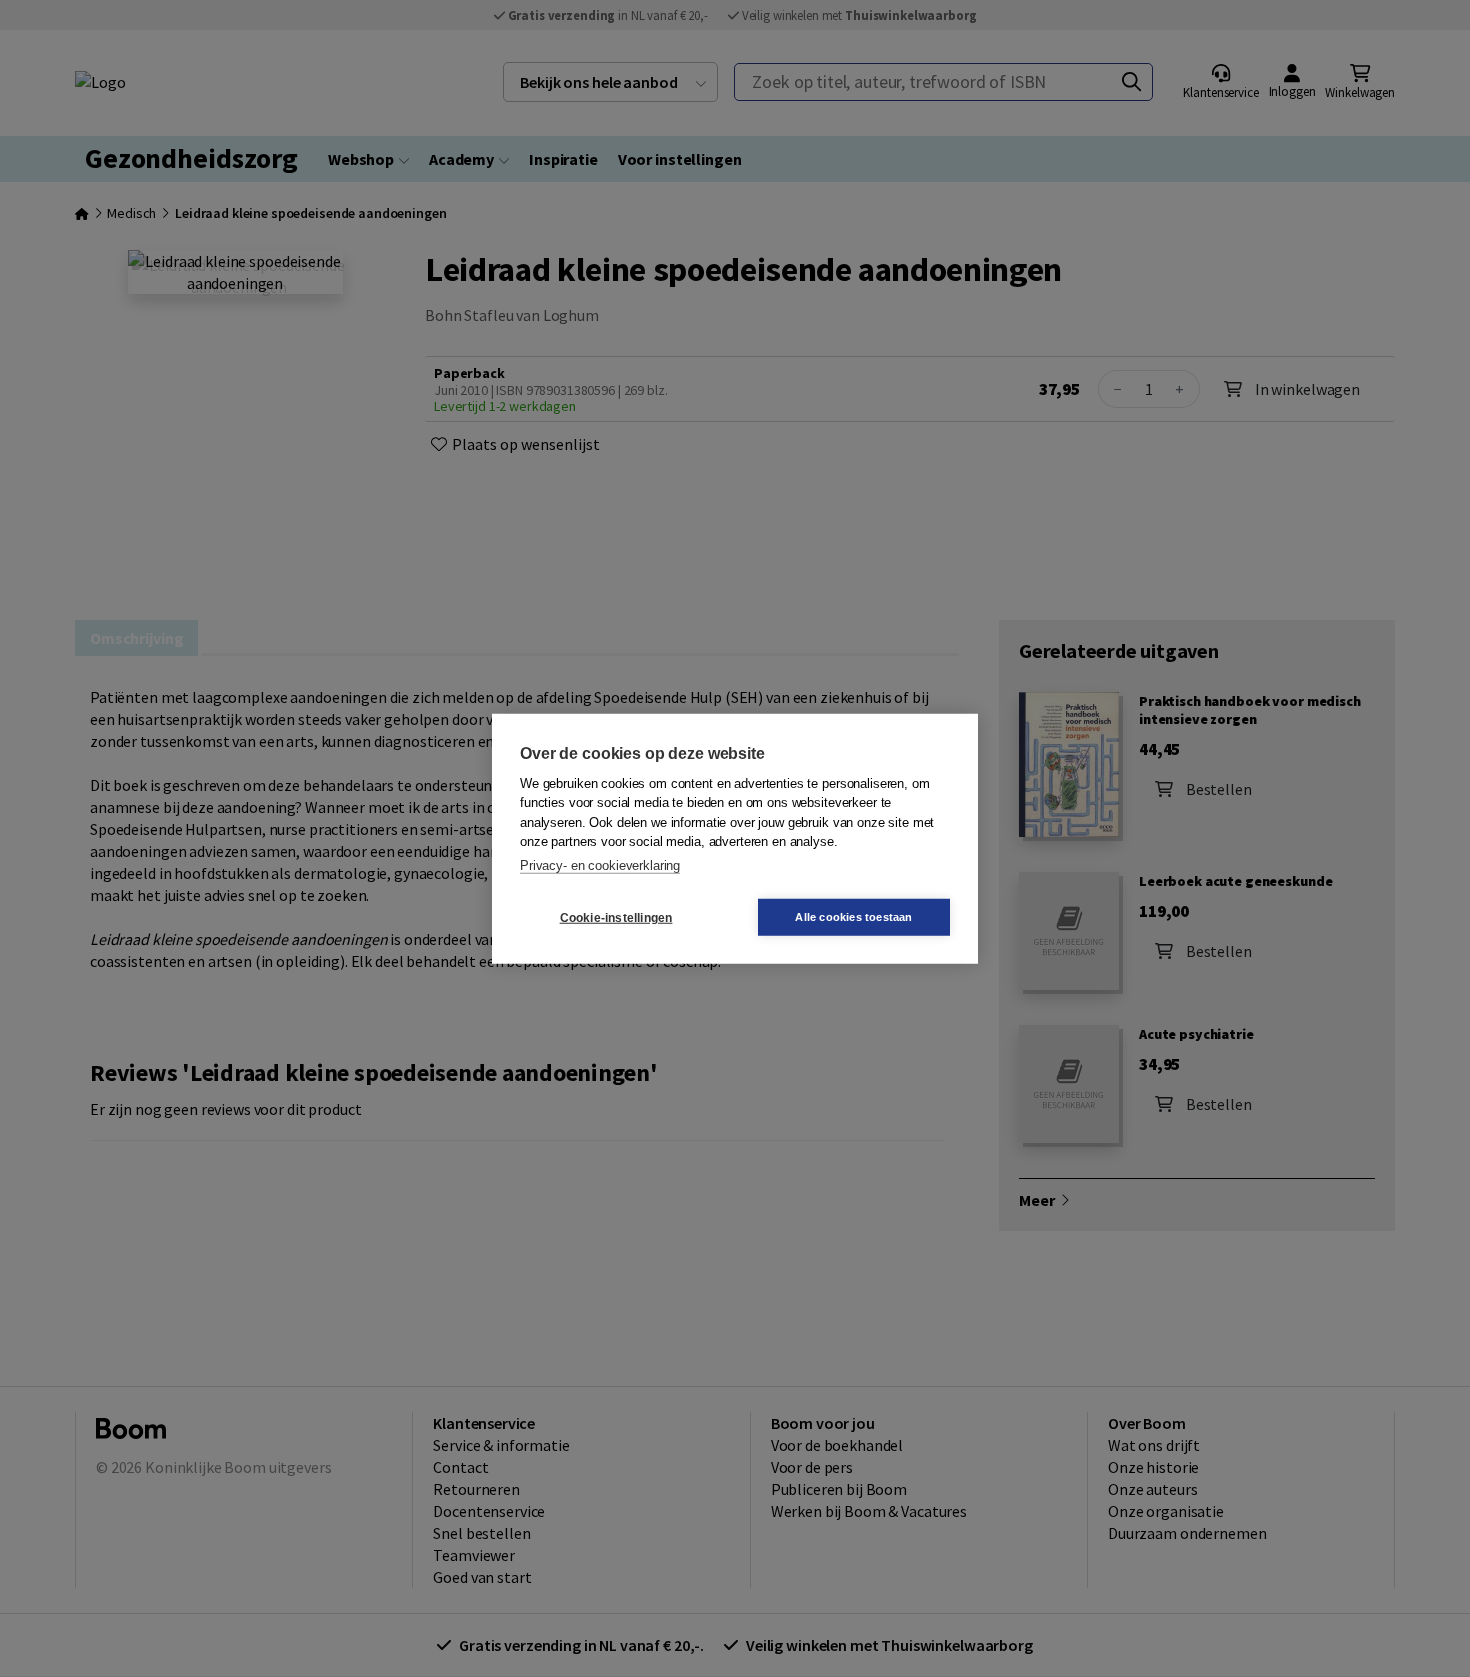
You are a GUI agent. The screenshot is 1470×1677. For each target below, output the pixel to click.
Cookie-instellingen (616, 917)
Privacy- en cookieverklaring (600, 864)
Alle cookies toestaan (853, 917)
